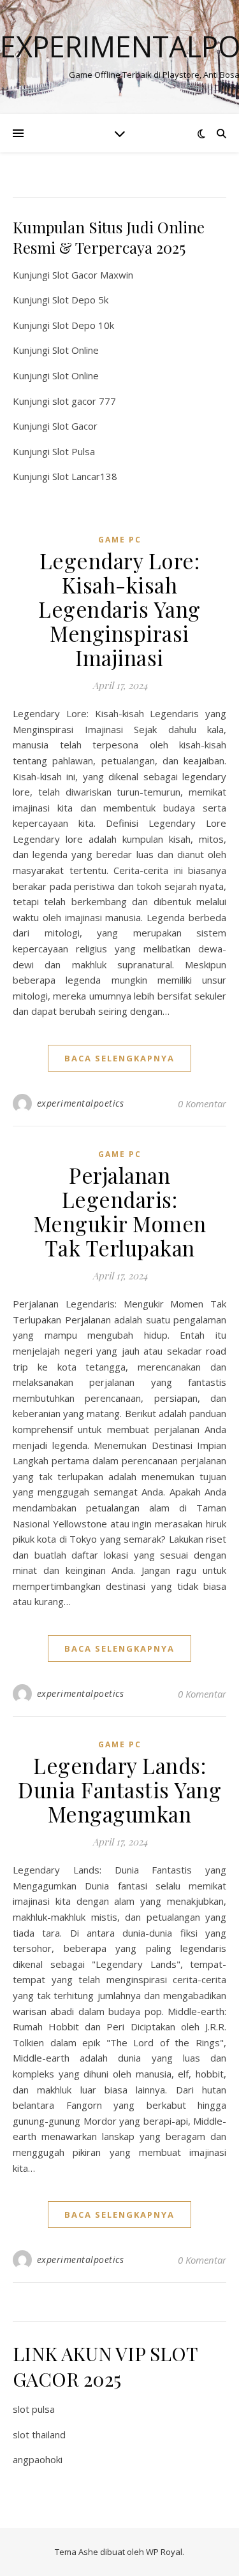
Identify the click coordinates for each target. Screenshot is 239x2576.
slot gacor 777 (84, 401)
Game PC (120, 540)
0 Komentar (202, 1103)
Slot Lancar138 (85, 476)
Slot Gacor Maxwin (93, 275)
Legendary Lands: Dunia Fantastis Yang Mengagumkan (119, 1789)
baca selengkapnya (119, 1058)
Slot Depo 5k (80, 300)
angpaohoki (38, 2459)
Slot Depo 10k (83, 325)
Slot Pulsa (74, 451)
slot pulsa (34, 2409)
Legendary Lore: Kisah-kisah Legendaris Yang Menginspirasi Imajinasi (119, 609)
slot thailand (39, 2434)
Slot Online (76, 350)
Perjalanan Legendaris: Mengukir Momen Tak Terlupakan (120, 1211)
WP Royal (164, 2552)
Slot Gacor (75, 426)
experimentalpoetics (81, 1103)
